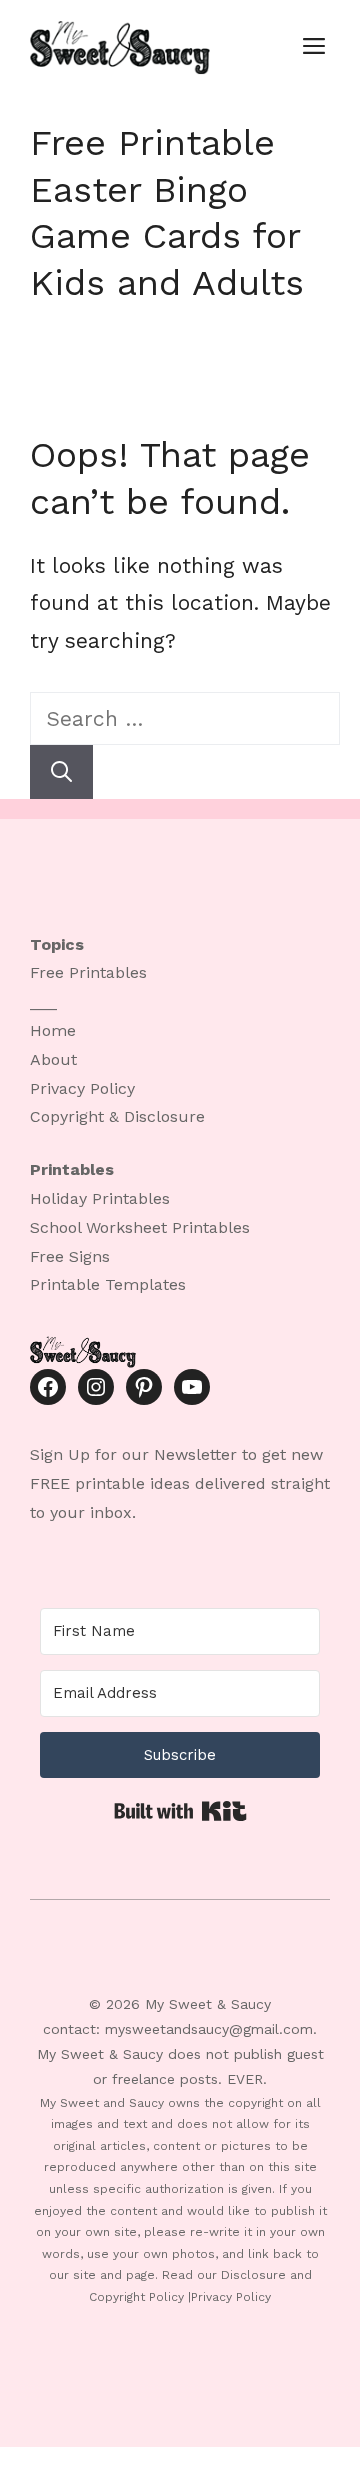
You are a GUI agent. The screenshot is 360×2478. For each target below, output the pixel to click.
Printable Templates (108, 1284)
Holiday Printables (100, 1198)
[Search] (61, 772)
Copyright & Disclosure (117, 1116)
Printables (108, 972)
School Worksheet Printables (140, 1227)
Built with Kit (180, 1811)
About (53, 1059)
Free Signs (70, 1256)
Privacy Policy (82, 1088)
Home (53, 1030)
